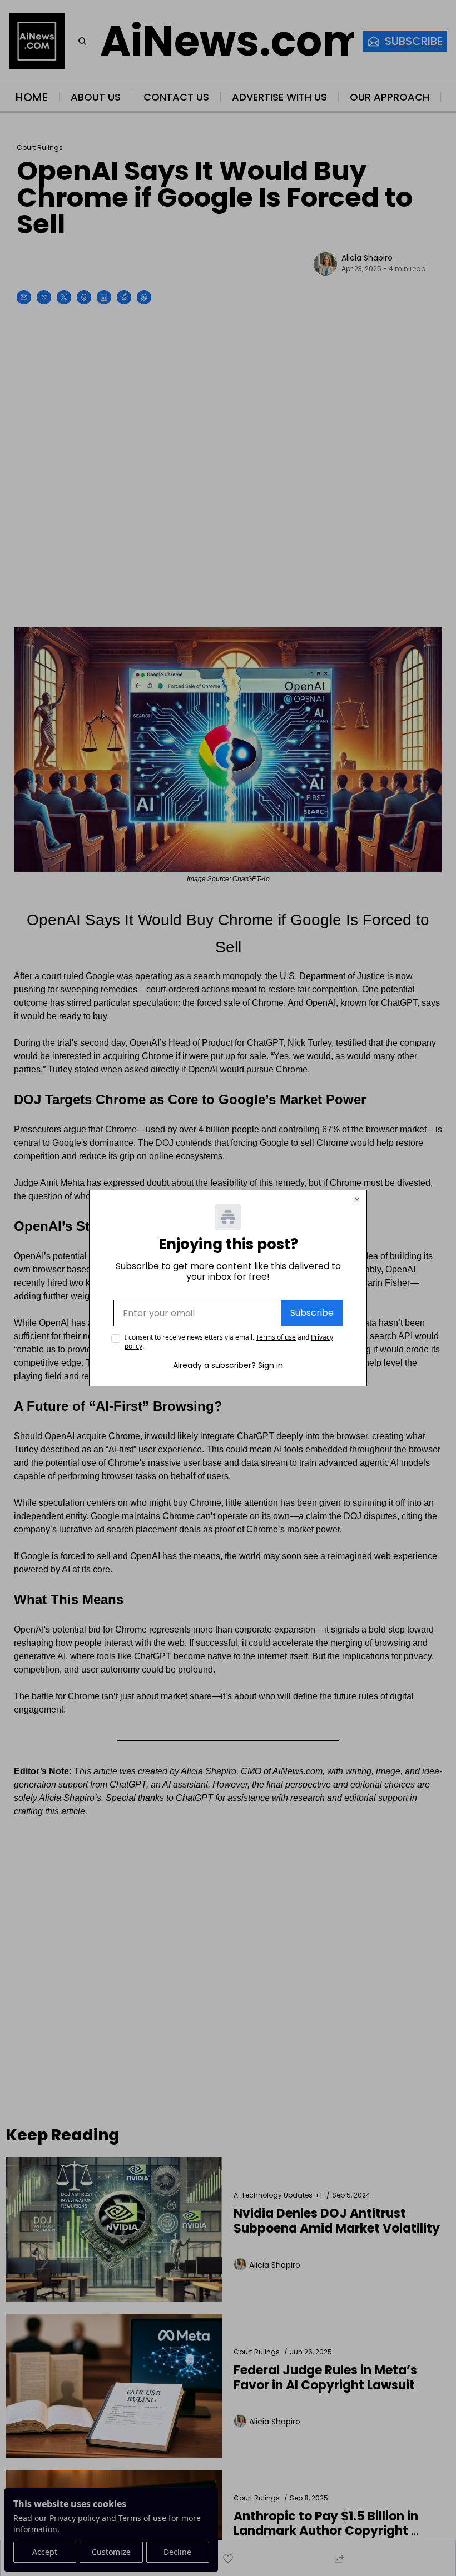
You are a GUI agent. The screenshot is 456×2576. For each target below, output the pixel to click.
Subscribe (312, 1313)
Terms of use (276, 1337)
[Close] (357, 1200)
